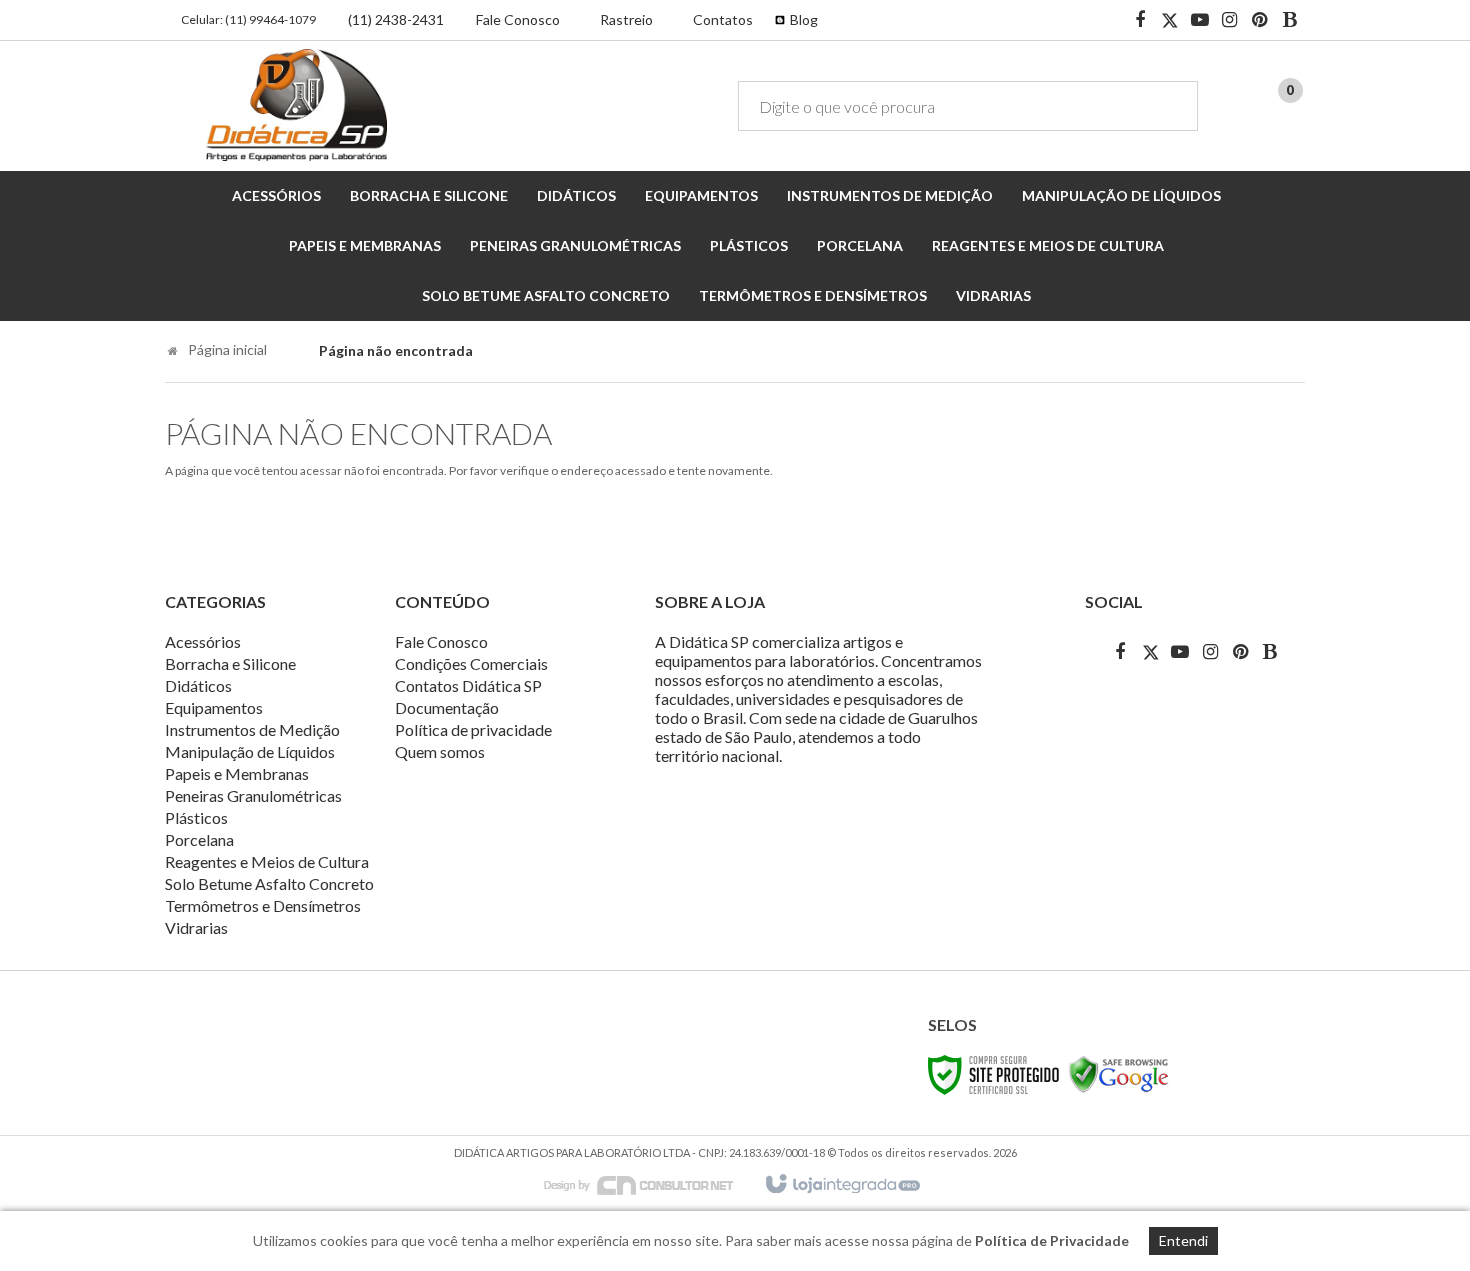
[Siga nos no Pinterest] (1260, 21)
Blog (804, 19)
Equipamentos (214, 707)
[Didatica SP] (296, 105)
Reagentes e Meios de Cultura (267, 861)
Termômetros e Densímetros (263, 905)
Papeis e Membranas (237, 773)
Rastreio (626, 19)
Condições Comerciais (471, 663)
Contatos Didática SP (468, 685)
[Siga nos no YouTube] (1180, 651)
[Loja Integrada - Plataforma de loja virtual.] (841, 1185)
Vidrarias (196, 927)
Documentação (447, 707)
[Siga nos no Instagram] (1230, 21)
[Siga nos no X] (1170, 21)
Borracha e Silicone (230, 663)
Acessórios (203, 641)
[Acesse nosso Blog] (1290, 21)
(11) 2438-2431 (396, 19)
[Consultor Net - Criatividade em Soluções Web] (649, 1183)
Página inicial (227, 349)
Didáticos (198, 685)
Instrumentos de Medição (252, 729)
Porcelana (199, 839)
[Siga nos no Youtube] (1200, 21)
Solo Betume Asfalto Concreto (269, 883)
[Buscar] (1168, 106)
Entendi (1183, 1240)
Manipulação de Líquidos (250, 751)
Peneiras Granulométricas (253, 795)
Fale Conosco (518, 19)
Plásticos (196, 817)
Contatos (723, 19)
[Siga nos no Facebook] (1140, 21)
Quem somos (440, 751)
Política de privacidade (473, 729)
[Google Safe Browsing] (1119, 1073)
